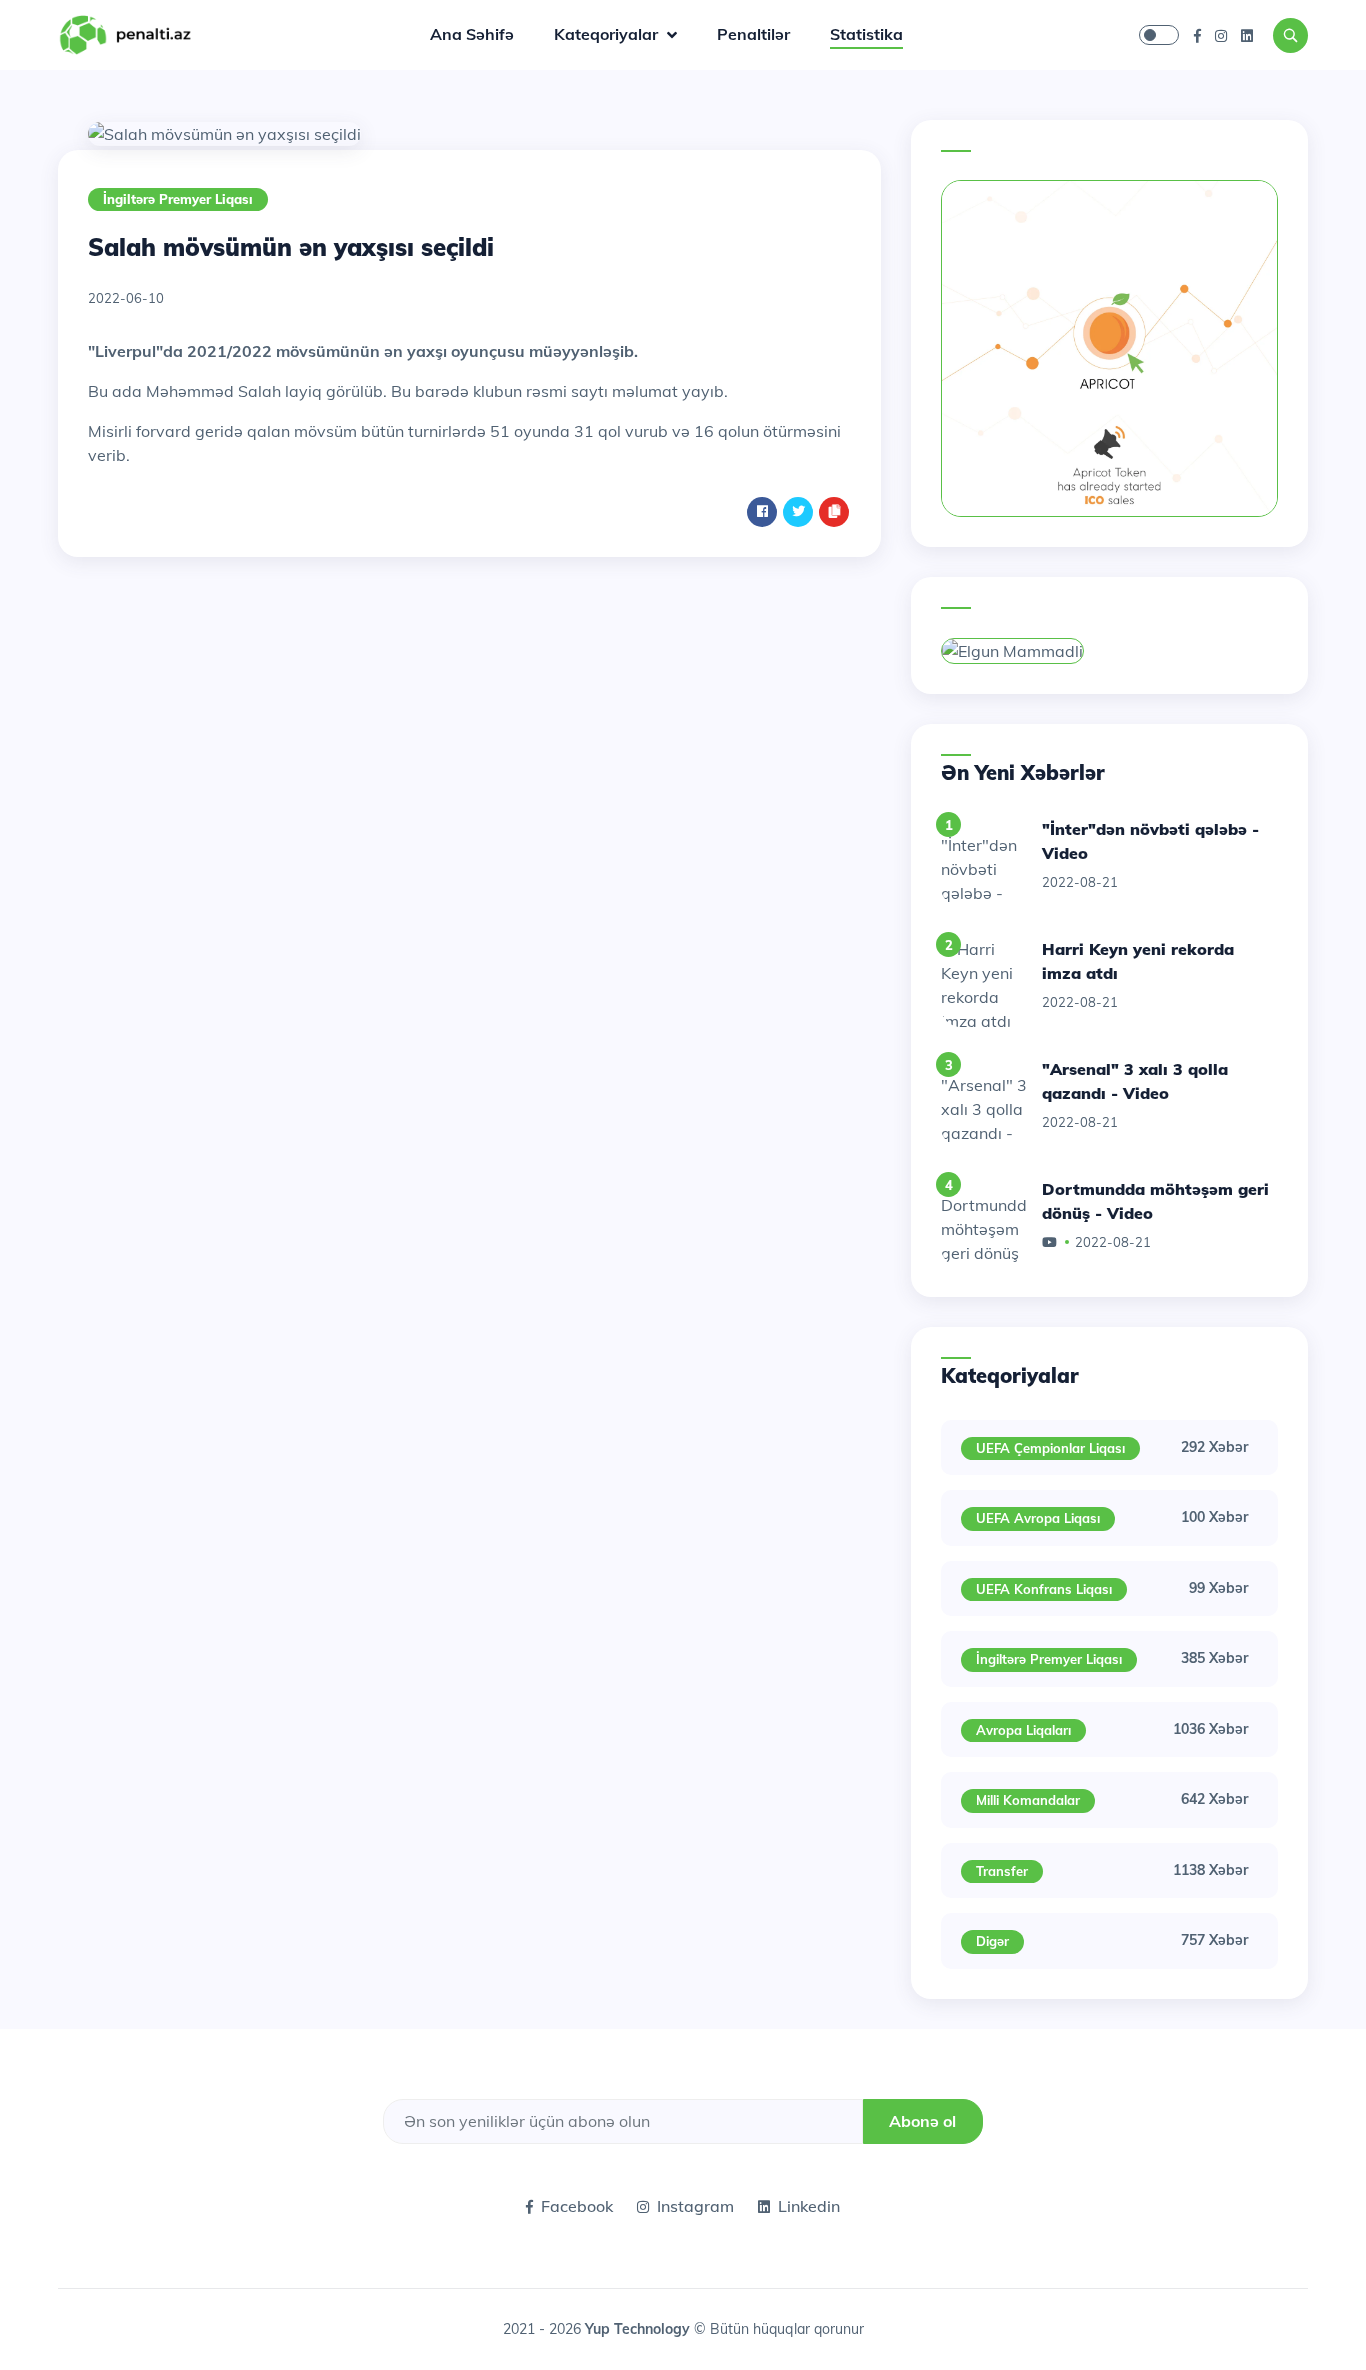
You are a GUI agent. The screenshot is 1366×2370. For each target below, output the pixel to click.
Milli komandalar (1028, 1800)
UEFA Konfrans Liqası (1044, 1589)
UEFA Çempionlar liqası (1050, 1448)
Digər (992, 1941)
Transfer (1002, 1871)
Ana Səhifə (472, 34)
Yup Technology (639, 2329)
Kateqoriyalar (608, 34)
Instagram (695, 2206)
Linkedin (809, 2206)
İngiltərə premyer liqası (178, 199)
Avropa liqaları (1023, 1730)
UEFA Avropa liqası (1038, 1518)
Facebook (577, 2206)
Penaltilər (753, 34)
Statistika (866, 34)
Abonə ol (922, 2121)
